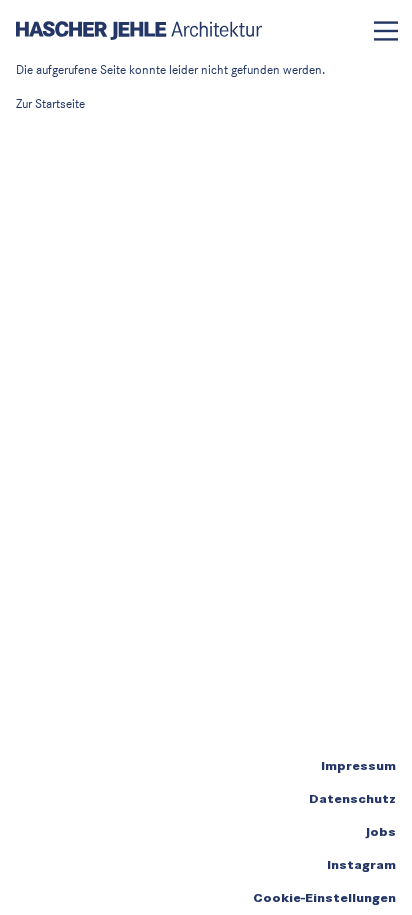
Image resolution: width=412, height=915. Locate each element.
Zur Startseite (50, 103)
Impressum (358, 766)
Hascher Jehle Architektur (139, 31)
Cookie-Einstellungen (324, 898)
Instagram (361, 865)
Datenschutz (352, 799)
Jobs (380, 832)
